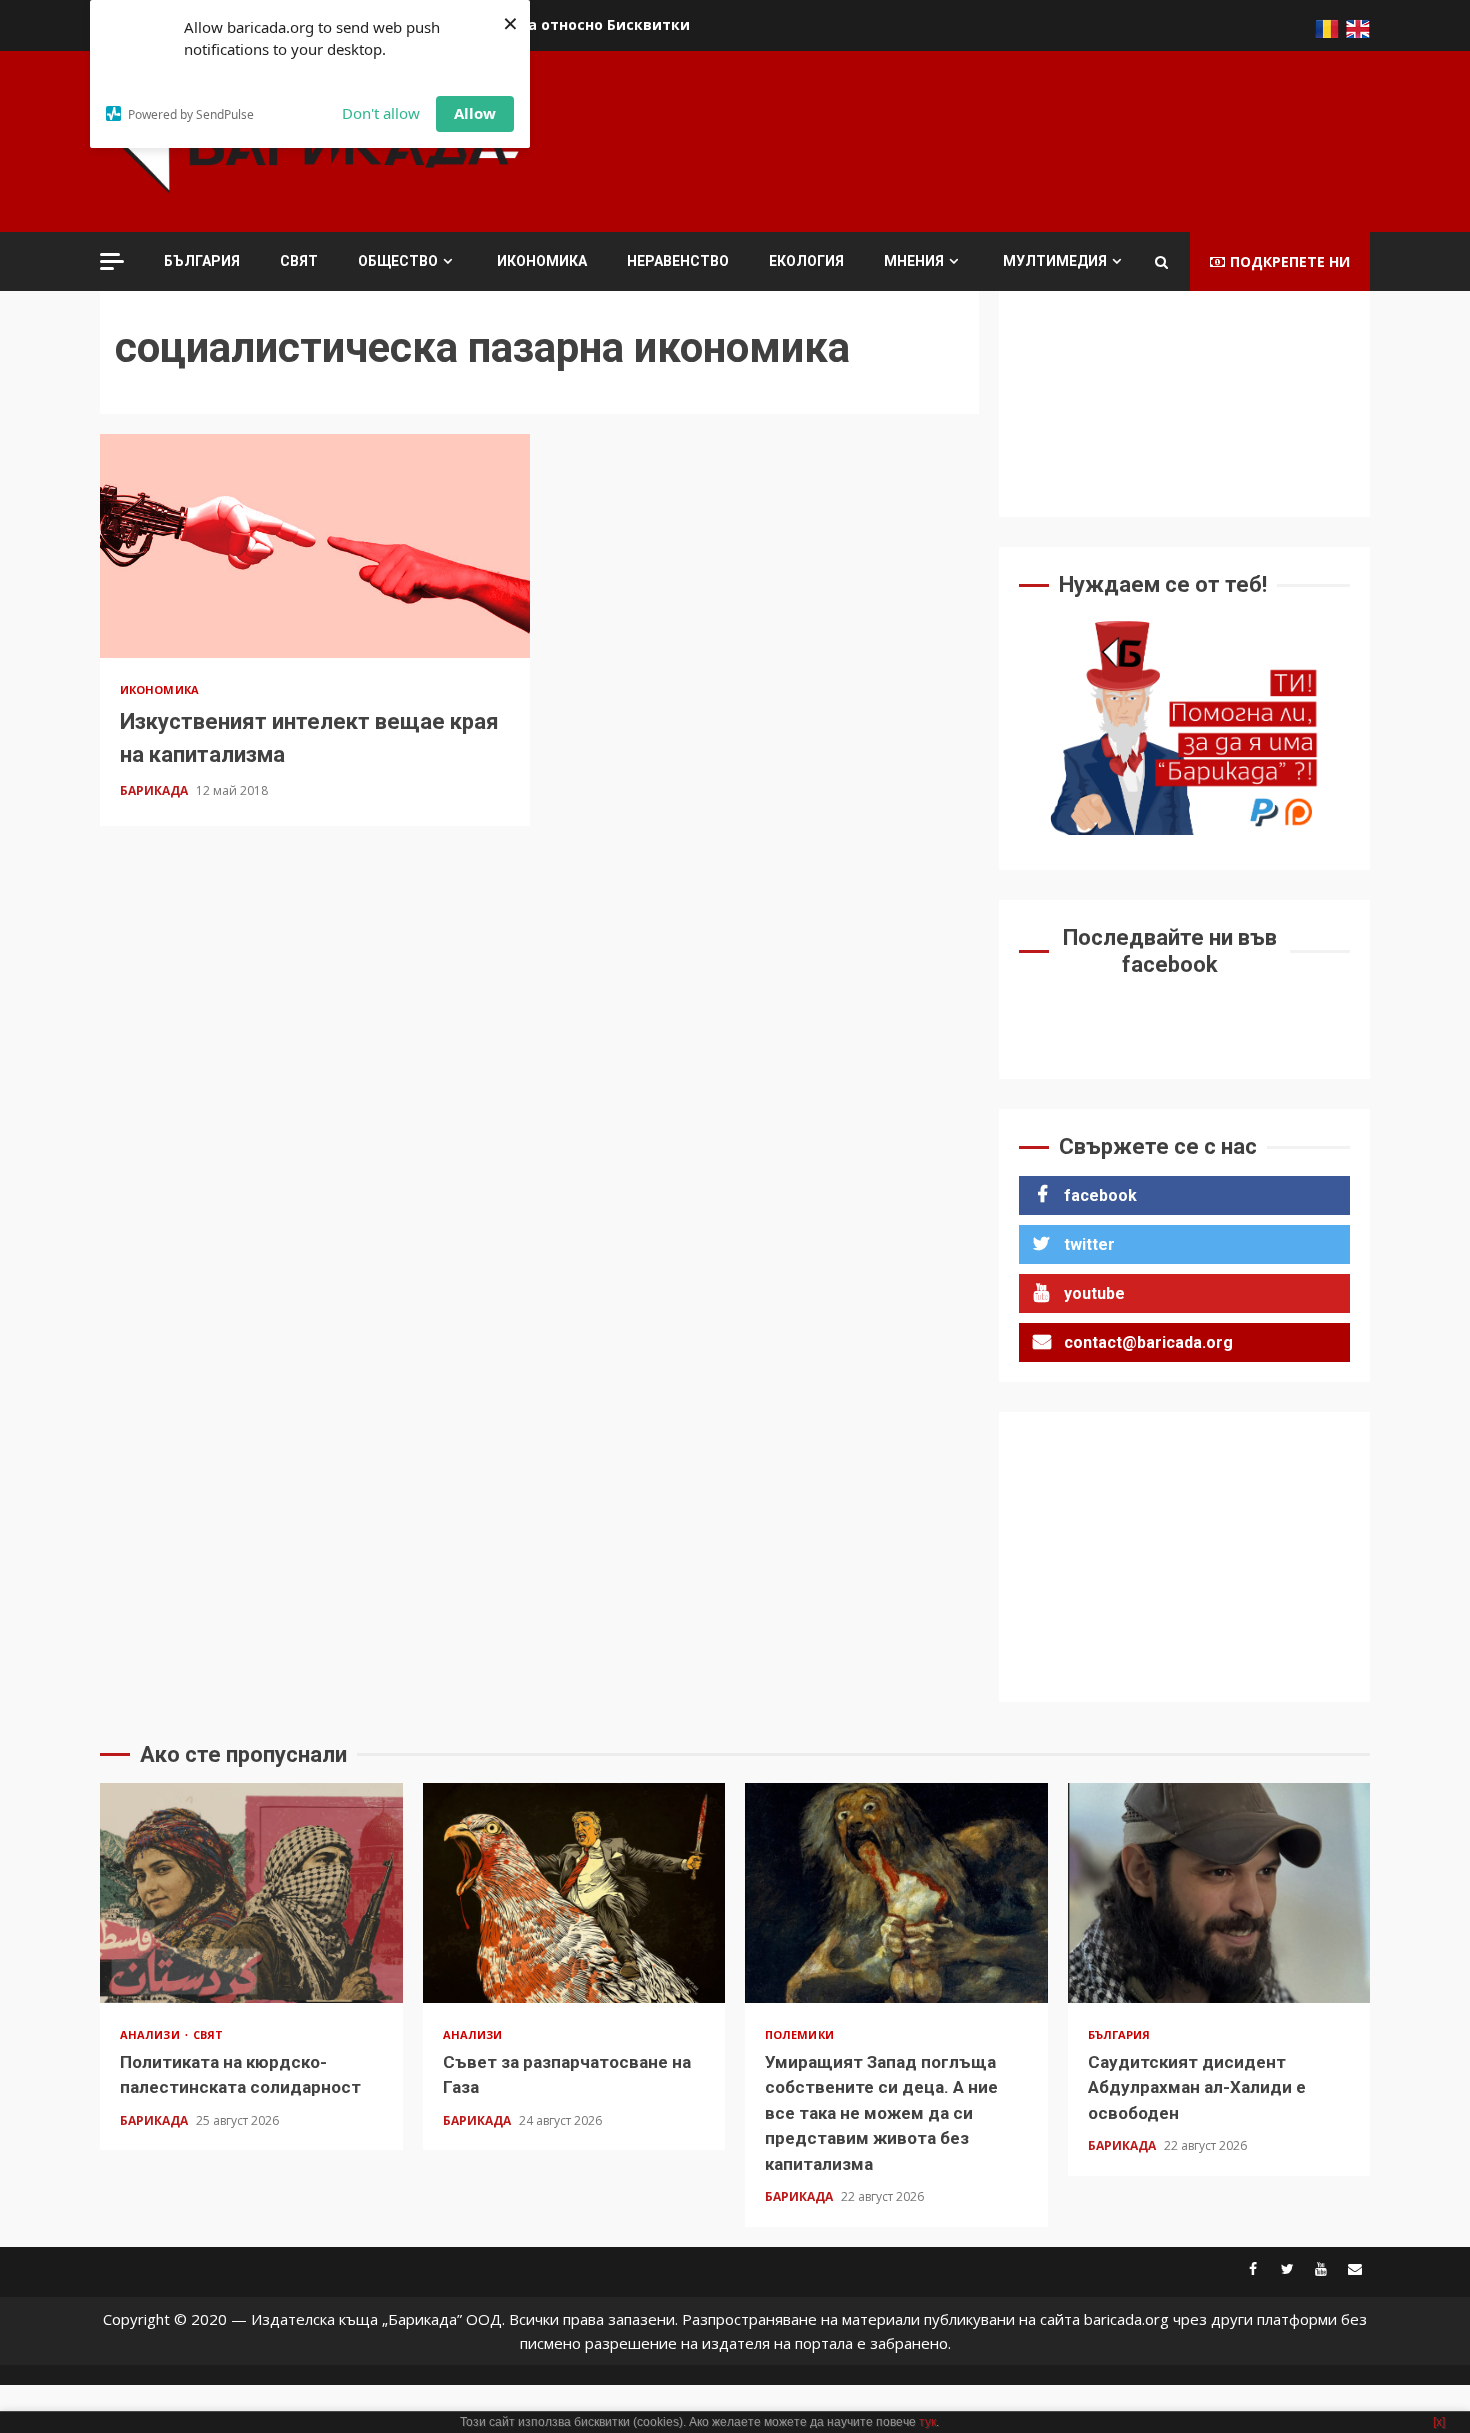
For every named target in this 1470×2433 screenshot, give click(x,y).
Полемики (799, 2034)
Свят (299, 261)
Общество (398, 261)
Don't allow (381, 113)
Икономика (542, 261)
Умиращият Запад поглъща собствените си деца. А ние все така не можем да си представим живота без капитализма (896, 1893)
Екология (806, 261)
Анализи (151, 2034)
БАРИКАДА (155, 790)
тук (927, 2422)
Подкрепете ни (1290, 261)
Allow (475, 113)
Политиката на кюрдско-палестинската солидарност (251, 1893)
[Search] (1161, 262)
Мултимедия (1055, 261)
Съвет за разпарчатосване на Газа (574, 1893)
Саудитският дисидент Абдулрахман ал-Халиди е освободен (1219, 1893)
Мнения (914, 261)
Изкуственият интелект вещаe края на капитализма (315, 546)
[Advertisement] (1006, 139)
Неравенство (678, 261)
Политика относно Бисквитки (576, 24)
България (202, 261)
